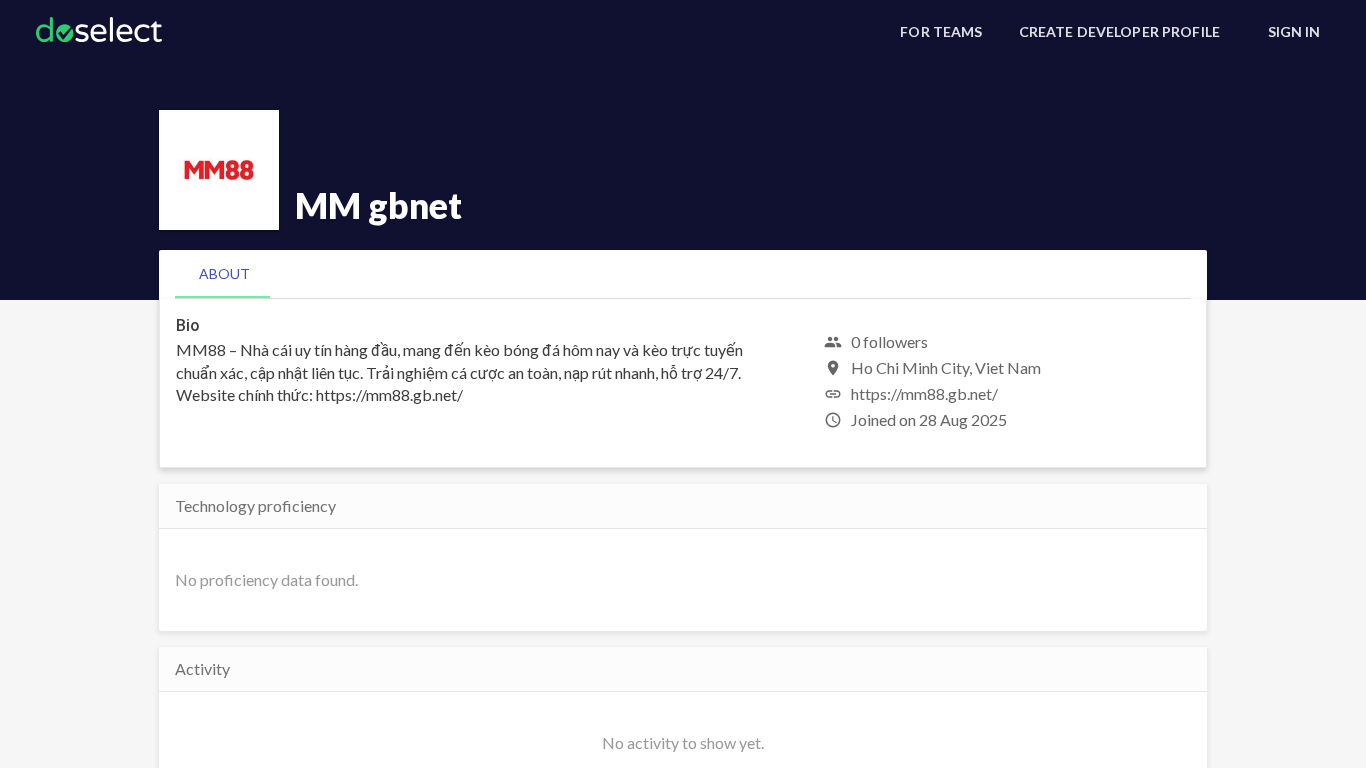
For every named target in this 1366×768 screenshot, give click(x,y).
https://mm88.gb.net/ (924, 393)
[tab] (224, 274)
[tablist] (683, 274)
